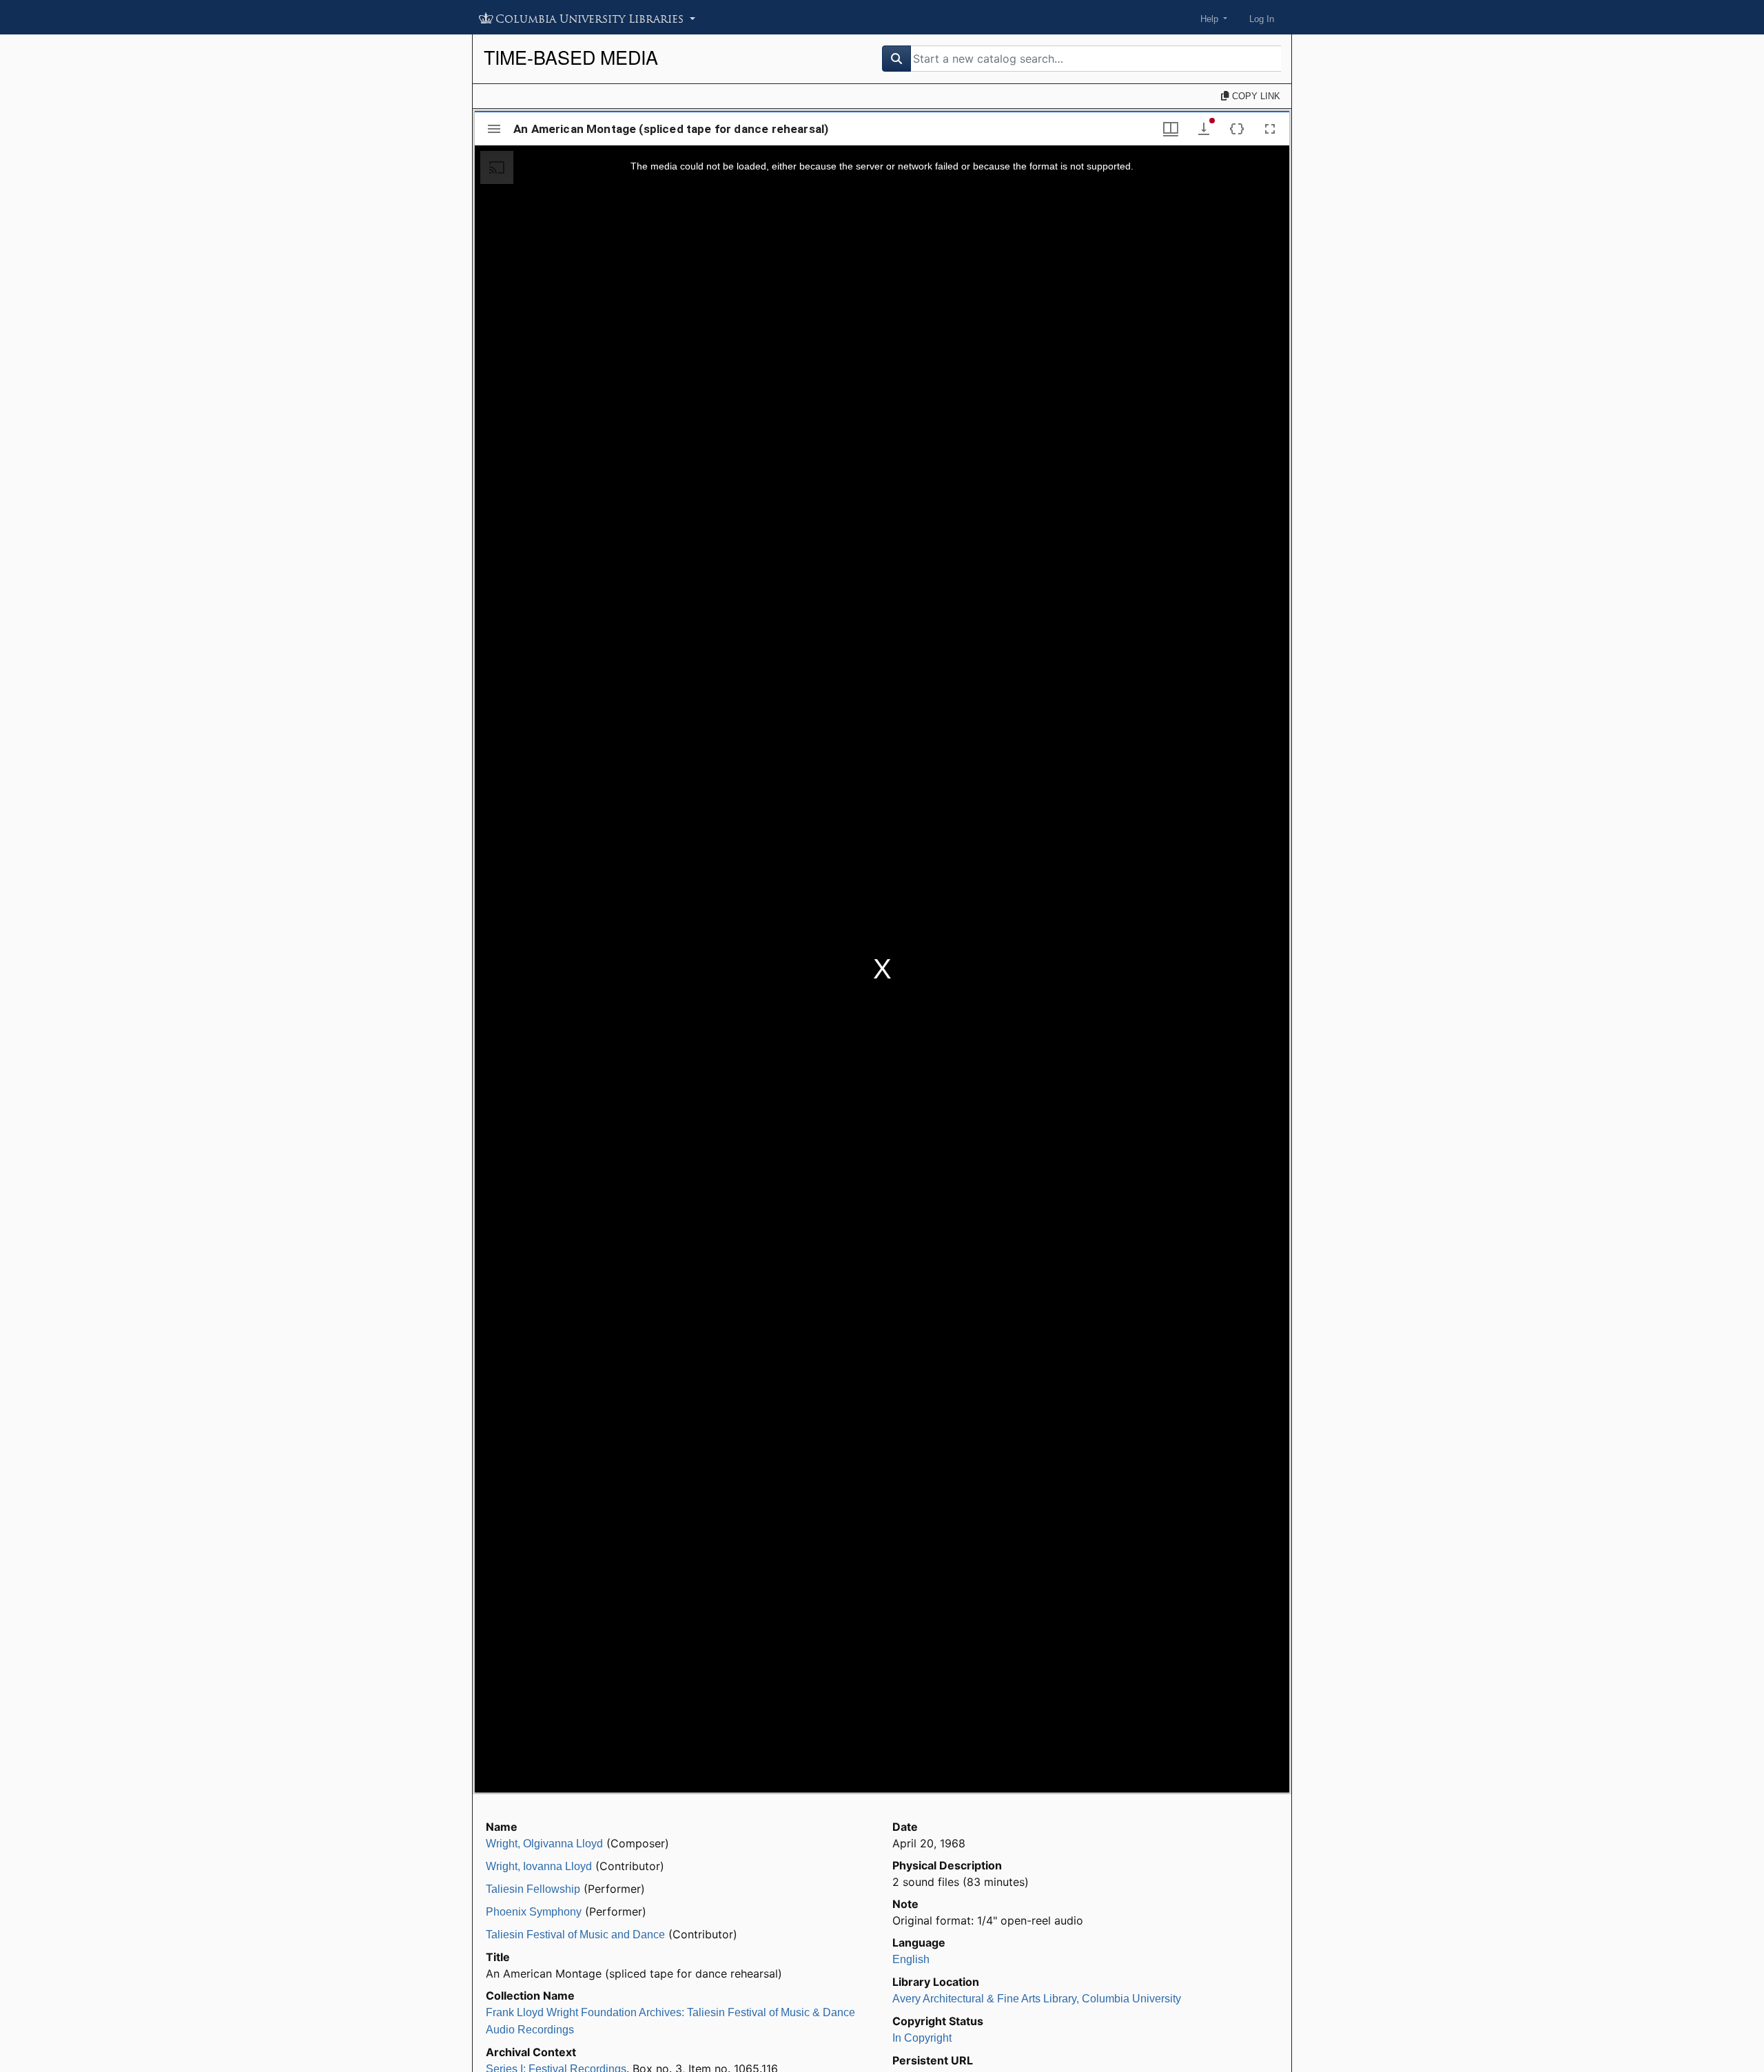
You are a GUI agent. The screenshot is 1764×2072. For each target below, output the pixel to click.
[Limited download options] (1204, 129)
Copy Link (1255, 96)
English (911, 1959)
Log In (1262, 19)
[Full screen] (1270, 129)
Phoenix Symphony (534, 1912)
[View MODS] (1237, 129)
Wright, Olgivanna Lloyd (544, 1844)
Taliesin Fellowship (533, 1889)
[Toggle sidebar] (494, 129)
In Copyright (922, 2038)
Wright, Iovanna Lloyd (539, 1866)
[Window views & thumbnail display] (1171, 129)
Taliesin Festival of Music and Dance (575, 1935)
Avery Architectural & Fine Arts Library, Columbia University (1037, 1999)
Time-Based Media (571, 57)
